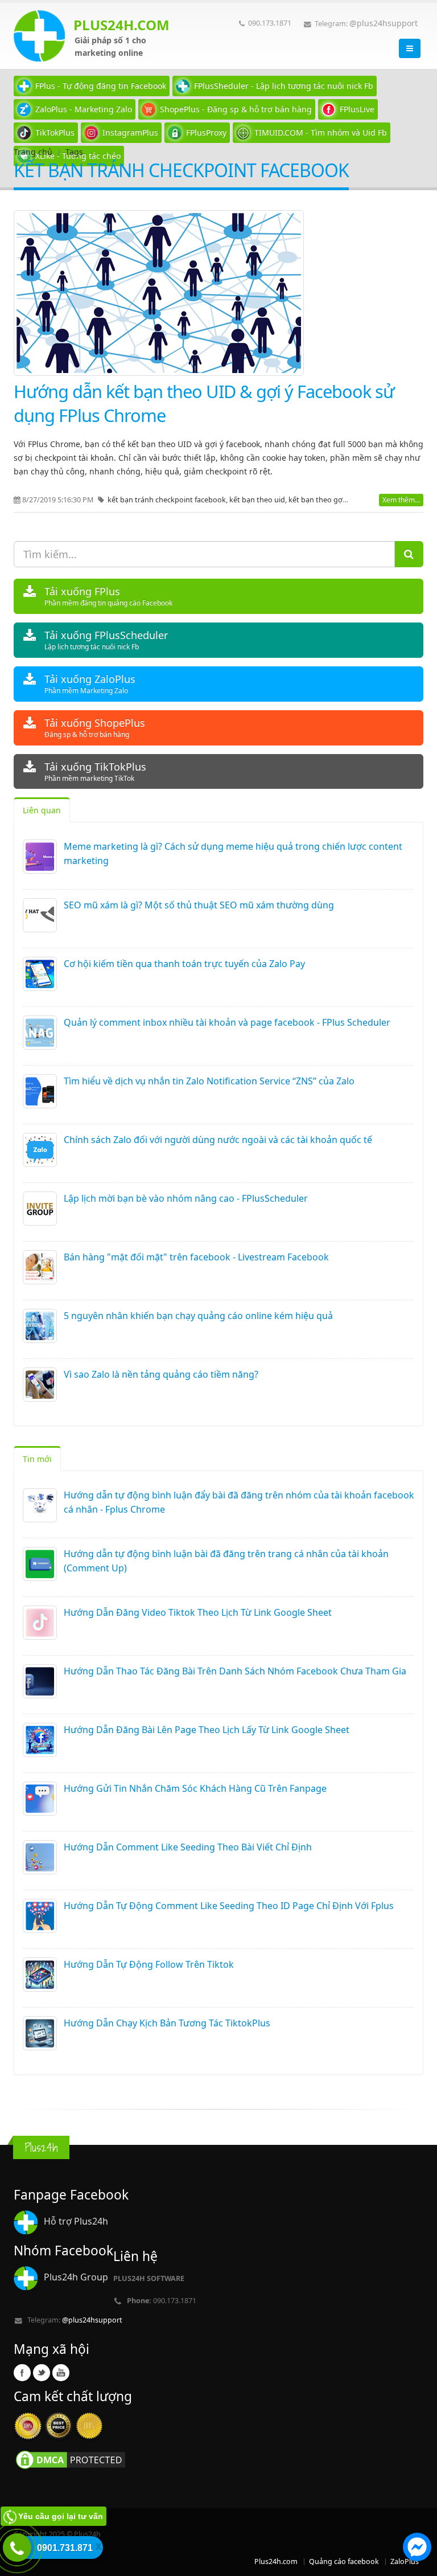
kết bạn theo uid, (259, 500)
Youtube (61, 2373)
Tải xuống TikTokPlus (95, 771)
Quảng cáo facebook (344, 2561)
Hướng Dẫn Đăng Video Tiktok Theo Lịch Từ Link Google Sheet (198, 1612)
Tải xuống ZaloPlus (90, 684)
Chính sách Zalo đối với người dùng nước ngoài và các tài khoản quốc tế (218, 1140)
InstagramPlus (130, 132)
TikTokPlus (55, 132)
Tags (74, 152)
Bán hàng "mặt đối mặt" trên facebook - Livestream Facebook (196, 1257)
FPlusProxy (206, 132)
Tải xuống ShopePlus (95, 728)
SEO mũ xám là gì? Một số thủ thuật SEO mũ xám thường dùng (199, 905)
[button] (417, 2549)
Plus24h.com (276, 2561)
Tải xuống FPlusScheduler (106, 640)
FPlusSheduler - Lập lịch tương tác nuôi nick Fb (284, 86)
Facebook (22, 2373)
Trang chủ (33, 152)
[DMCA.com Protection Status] (71, 2460)
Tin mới (37, 1459)
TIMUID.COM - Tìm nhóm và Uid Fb (321, 132)
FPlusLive (357, 109)
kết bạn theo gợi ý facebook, (337, 500)
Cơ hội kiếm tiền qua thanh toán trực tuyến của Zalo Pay (184, 964)
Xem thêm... (401, 500)
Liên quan (42, 810)
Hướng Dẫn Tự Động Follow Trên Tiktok (149, 1964)
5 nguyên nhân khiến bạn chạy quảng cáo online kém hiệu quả (198, 1316)
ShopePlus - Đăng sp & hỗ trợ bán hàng (236, 109)
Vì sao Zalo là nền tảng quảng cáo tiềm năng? (161, 1374)
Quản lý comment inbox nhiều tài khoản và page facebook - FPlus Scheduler (227, 1022)
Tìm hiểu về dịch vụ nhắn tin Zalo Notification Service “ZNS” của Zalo (209, 1081)
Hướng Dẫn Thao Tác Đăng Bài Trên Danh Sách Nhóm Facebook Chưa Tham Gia (235, 1671)
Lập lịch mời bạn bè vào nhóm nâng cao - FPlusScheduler (186, 1198)
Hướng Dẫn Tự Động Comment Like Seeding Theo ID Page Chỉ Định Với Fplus (229, 1906)
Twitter (42, 2373)
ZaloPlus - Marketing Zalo (84, 109)
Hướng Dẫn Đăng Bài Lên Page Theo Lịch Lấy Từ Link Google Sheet (207, 1730)
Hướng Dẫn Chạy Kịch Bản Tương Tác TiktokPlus (167, 2023)
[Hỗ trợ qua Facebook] (417, 2549)
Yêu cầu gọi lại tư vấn (61, 2516)
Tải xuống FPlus (108, 596)
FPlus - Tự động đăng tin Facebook (101, 86)
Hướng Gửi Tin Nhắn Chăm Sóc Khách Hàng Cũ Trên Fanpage (195, 1788)
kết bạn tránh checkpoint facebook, (168, 500)
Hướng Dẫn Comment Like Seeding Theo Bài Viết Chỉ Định (188, 1847)
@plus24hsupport (384, 23)
